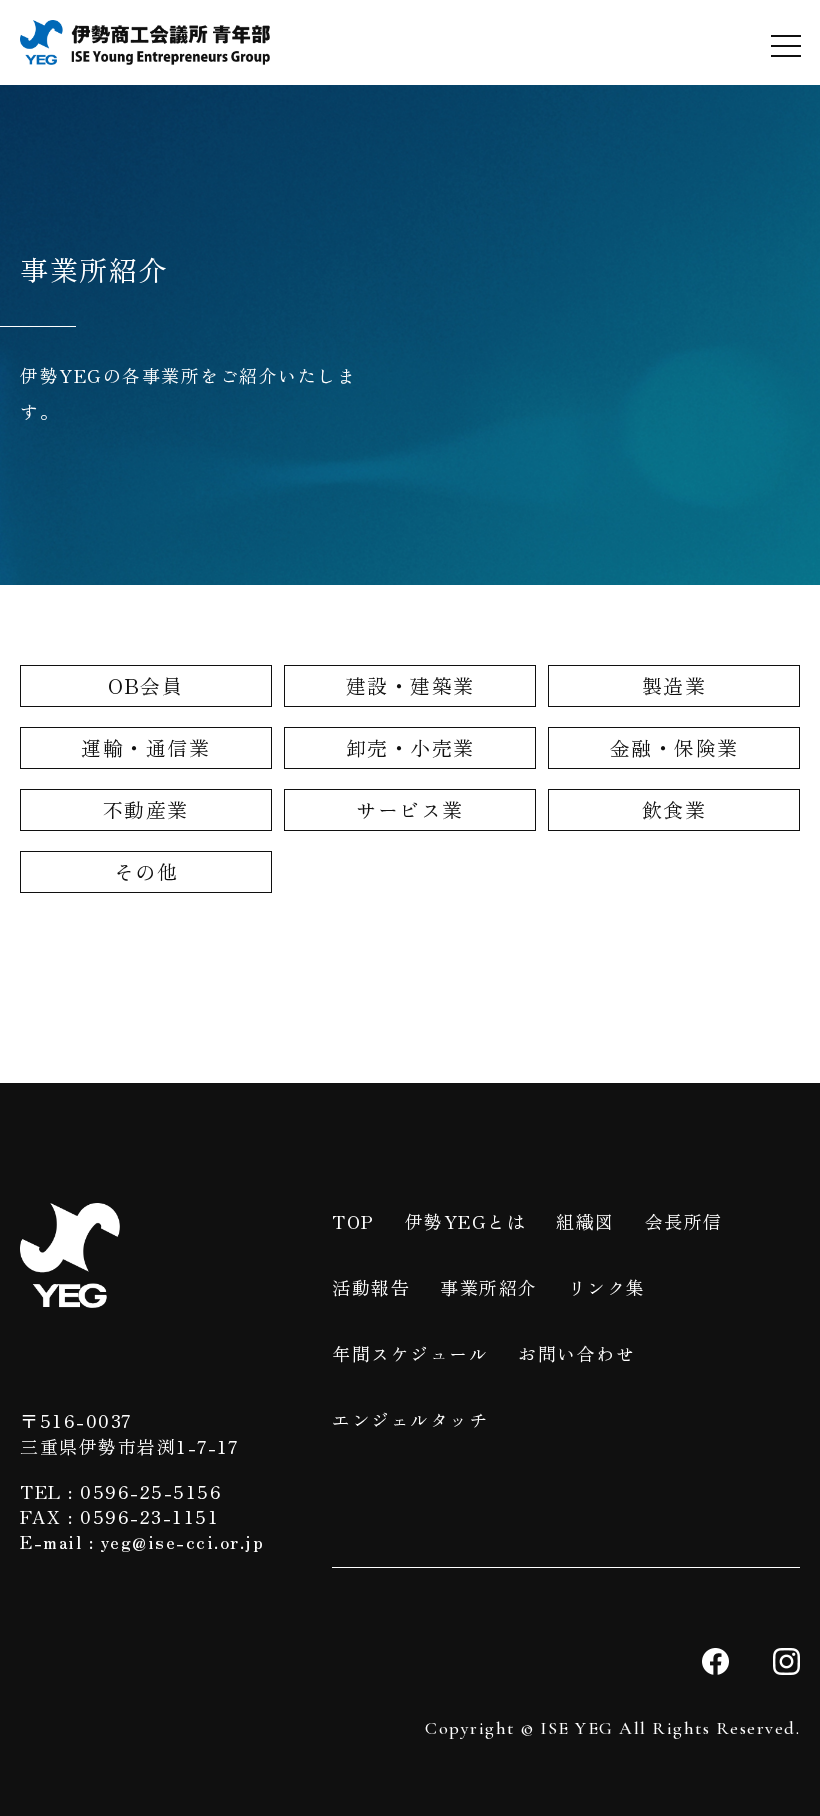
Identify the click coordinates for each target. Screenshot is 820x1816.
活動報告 (371, 1287)
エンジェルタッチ (410, 1419)
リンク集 (607, 1287)
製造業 (674, 685)
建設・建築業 (410, 685)
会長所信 (684, 1221)
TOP (353, 1221)
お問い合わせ (576, 1353)
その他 (146, 871)
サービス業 (410, 809)
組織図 (585, 1221)
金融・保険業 (674, 747)
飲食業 (674, 809)
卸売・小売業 (410, 747)
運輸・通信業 (145, 747)
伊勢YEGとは (466, 1221)
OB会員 (145, 685)
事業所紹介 (489, 1287)
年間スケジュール (410, 1353)
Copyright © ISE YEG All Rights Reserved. (612, 1728)
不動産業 (146, 809)
